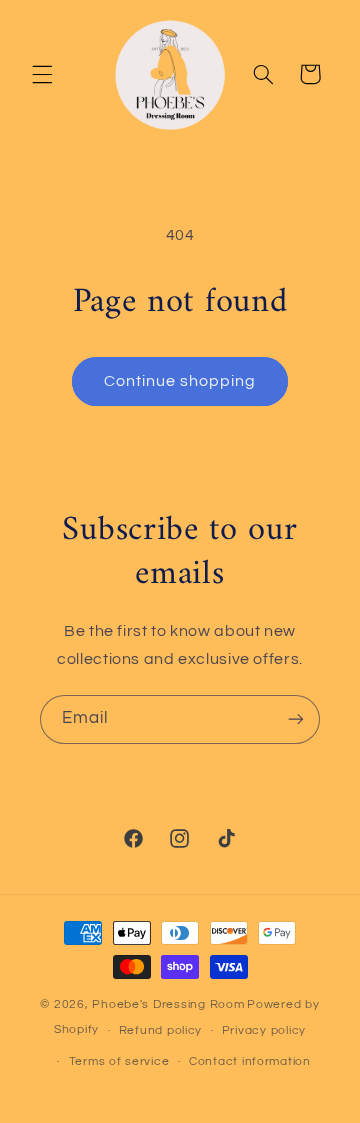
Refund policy (161, 1030)
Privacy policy (264, 1030)
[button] (42, 74)
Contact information (250, 1061)
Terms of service (119, 1061)
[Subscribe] (296, 719)
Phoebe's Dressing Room (168, 1004)
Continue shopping (180, 381)
